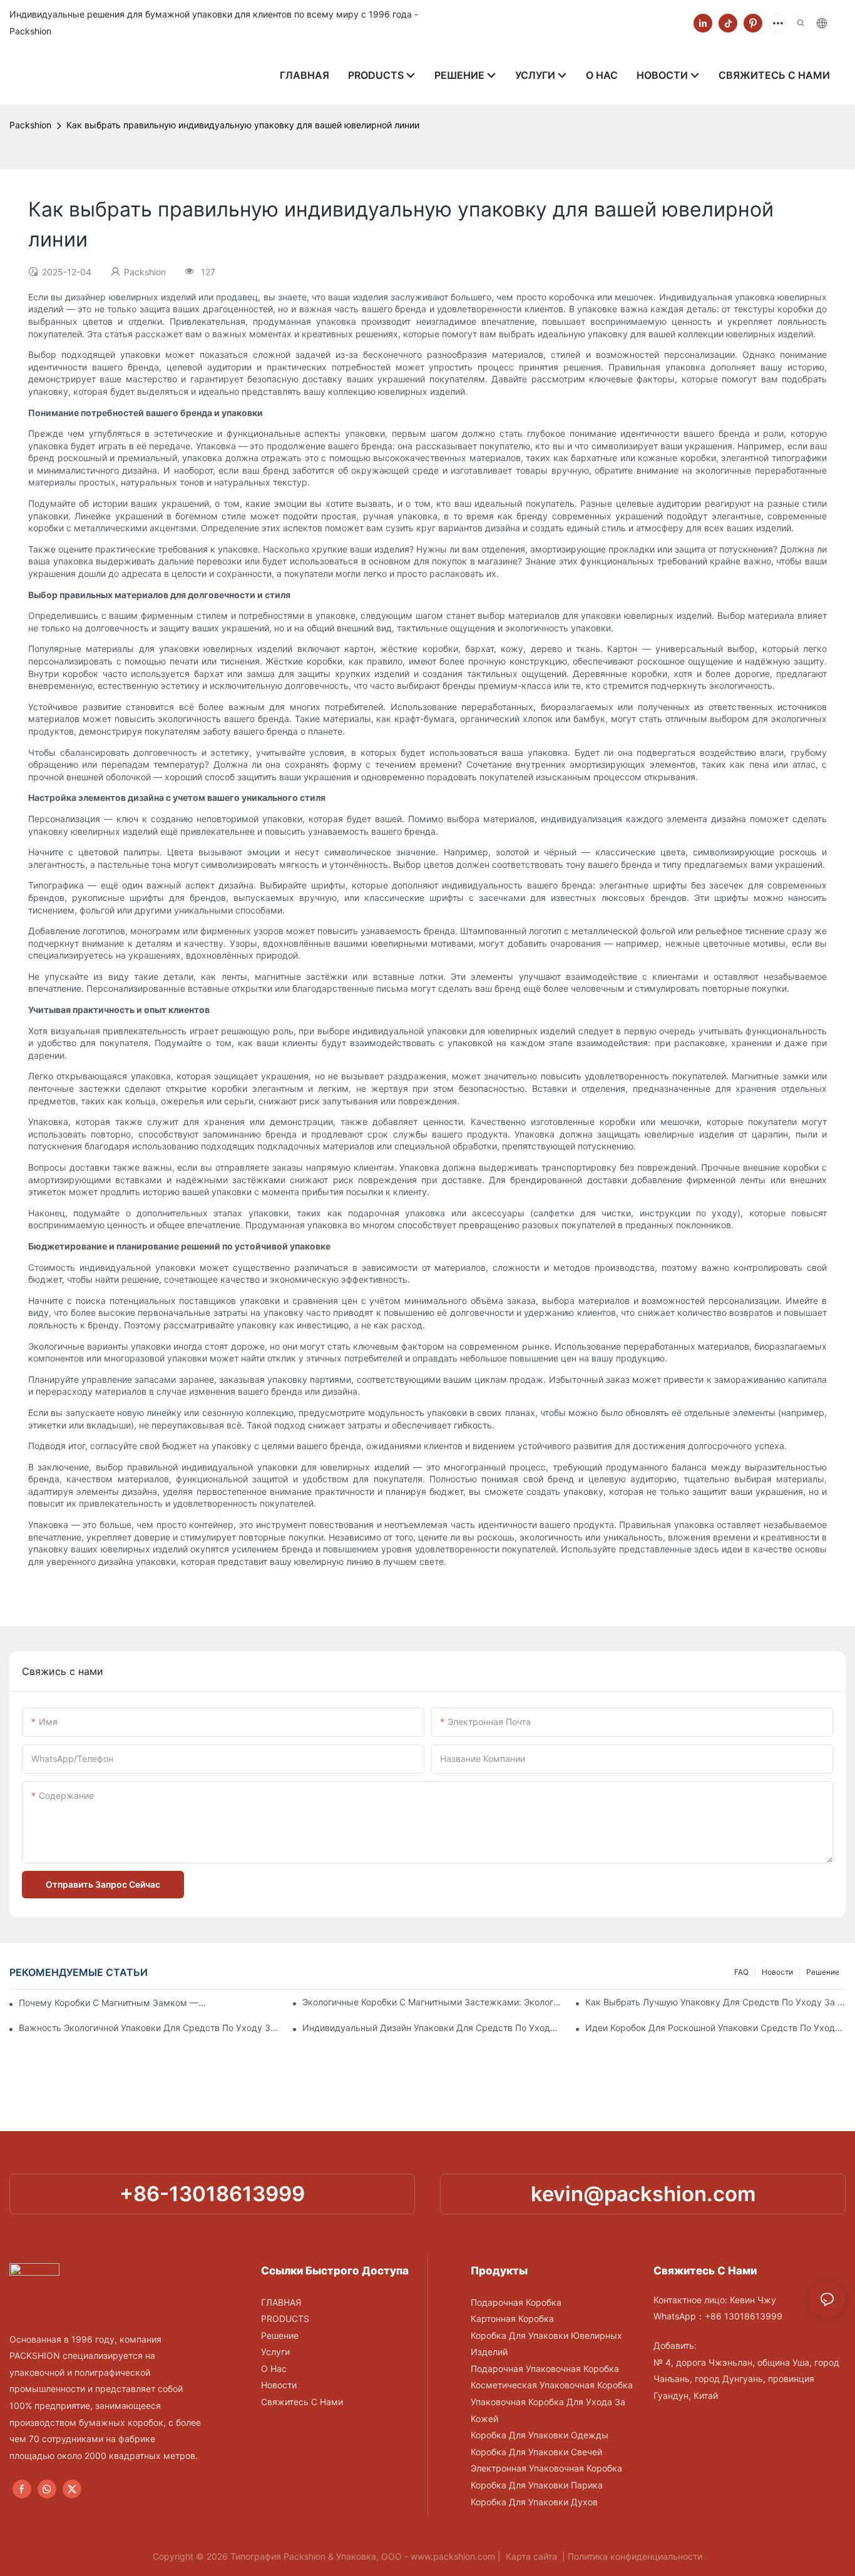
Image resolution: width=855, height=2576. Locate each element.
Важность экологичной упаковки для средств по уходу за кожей (149, 2028)
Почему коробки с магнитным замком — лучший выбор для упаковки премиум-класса (113, 2003)
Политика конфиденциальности (635, 2556)
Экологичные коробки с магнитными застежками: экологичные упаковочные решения (433, 2002)
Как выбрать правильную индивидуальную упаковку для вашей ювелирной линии (243, 125)
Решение (823, 1972)
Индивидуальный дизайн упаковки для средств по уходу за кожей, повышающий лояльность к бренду (433, 2028)
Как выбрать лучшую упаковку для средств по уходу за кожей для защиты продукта (715, 2002)
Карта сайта (531, 2556)
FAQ (741, 1972)
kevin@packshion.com (643, 2194)
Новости (777, 1972)
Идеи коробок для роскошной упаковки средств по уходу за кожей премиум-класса (715, 2028)
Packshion (30, 125)
